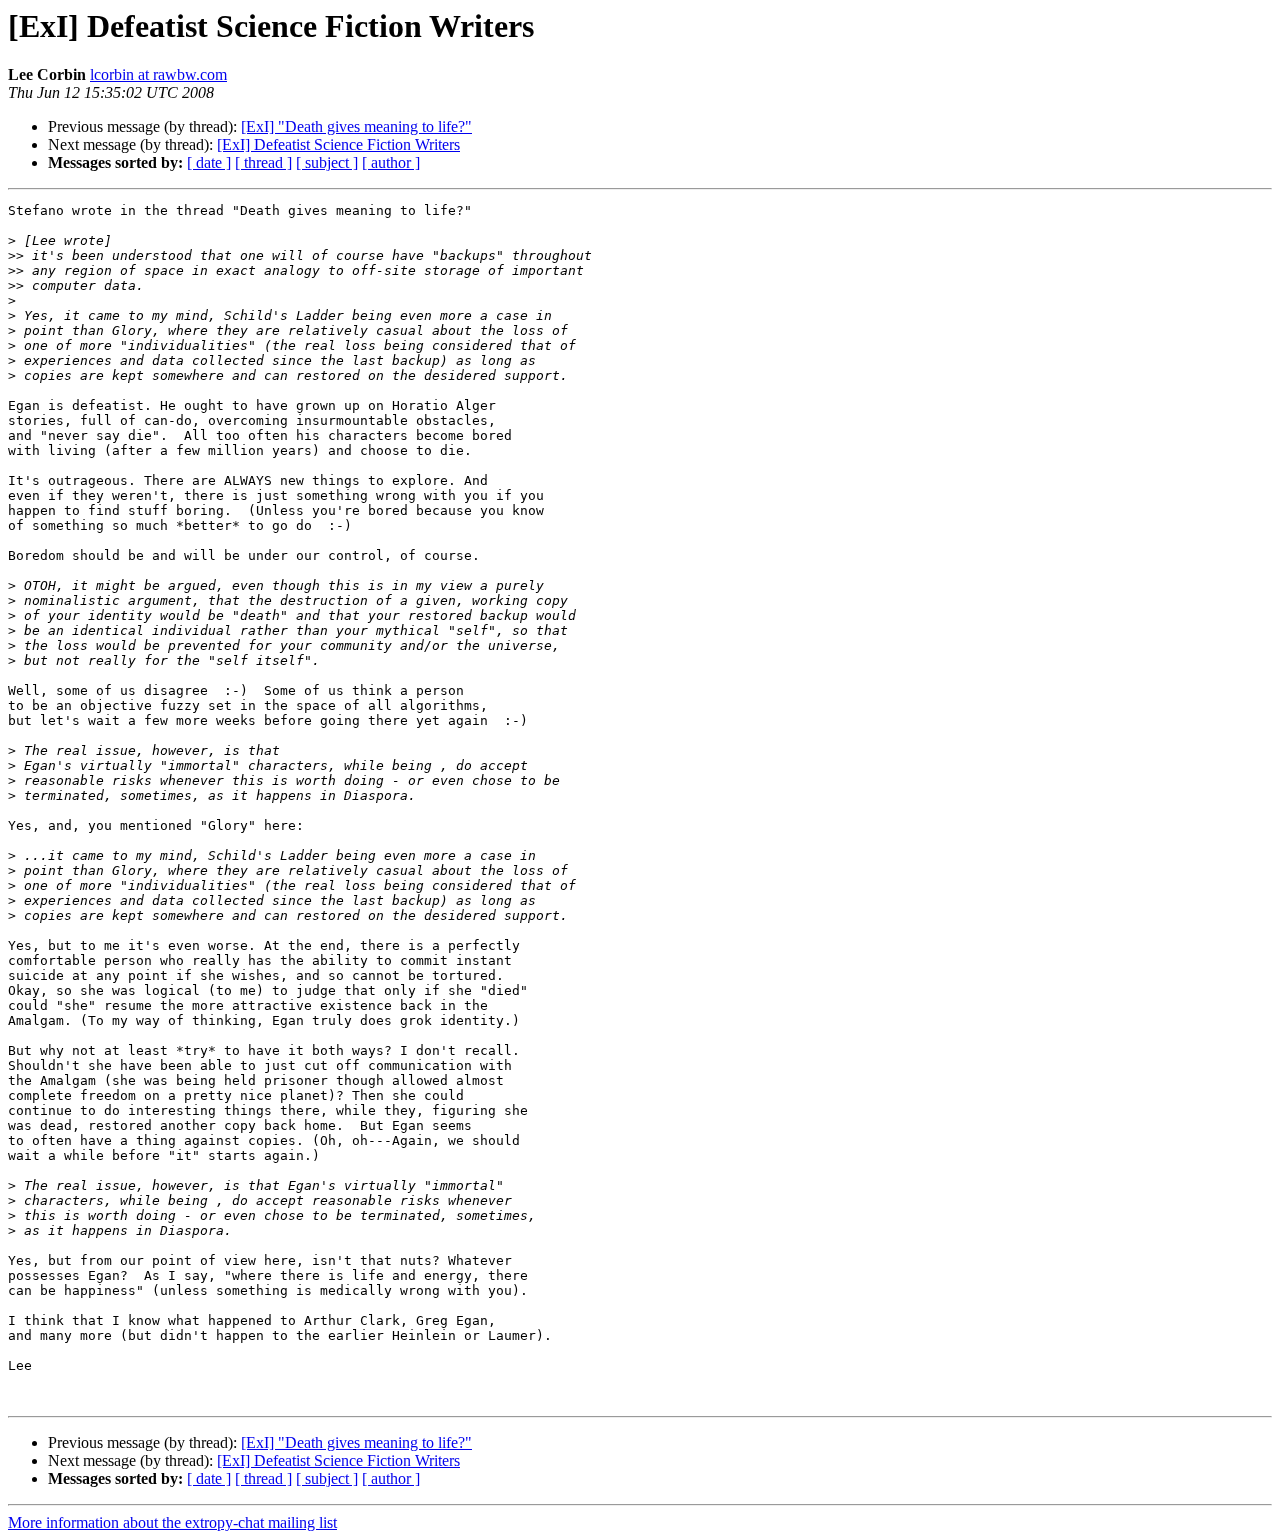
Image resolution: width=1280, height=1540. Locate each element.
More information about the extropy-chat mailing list (172, 1522)
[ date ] (209, 162)
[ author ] (391, 162)
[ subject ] (327, 162)
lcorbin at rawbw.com (158, 74)
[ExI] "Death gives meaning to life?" (356, 126)
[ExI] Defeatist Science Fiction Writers (338, 144)
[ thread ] (263, 162)
